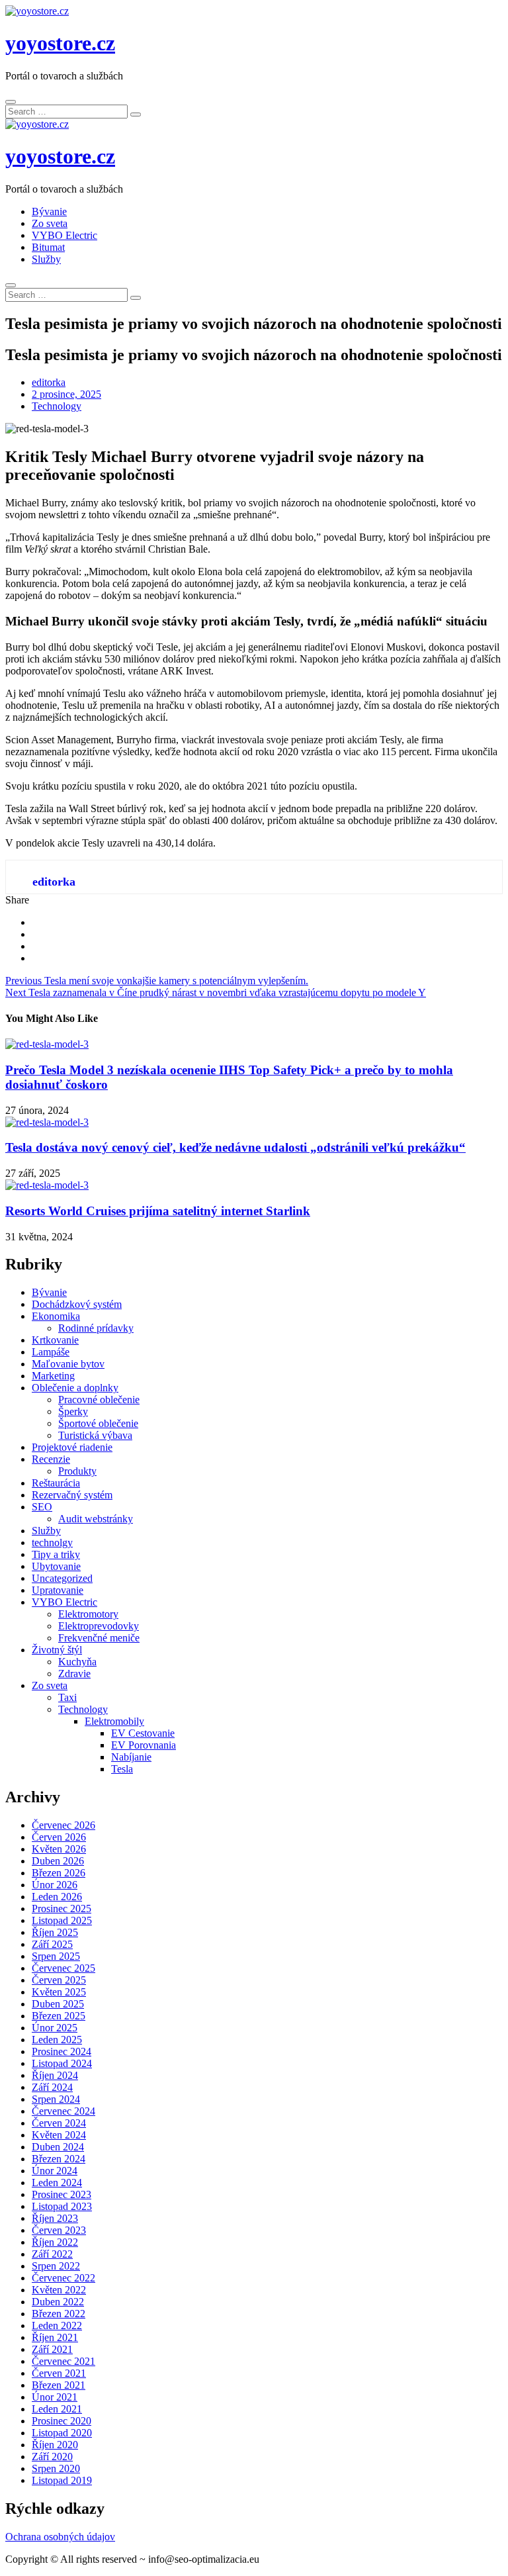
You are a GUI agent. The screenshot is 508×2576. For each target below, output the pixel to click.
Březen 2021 (59, 2385)
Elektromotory (88, 1614)
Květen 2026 (59, 1849)
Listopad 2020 (62, 2433)
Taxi (67, 1697)
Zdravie (74, 1674)
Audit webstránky (96, 1519)
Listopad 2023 (62, 2206)
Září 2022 (52, 2254)
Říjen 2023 (55, 2218)
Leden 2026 (57, 1897)
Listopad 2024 (62, 2063)
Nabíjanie (131, 1757)
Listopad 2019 (62, 2480)
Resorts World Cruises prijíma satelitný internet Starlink (158, 1211)
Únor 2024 (55, 2171)
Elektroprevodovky (99, 1626)
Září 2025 (52, 1944)
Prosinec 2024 (62, 2051)
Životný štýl (57, 1650)
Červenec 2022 (63, 2278)
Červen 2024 (59, 2123)
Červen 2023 (59, 2230)
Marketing (53, 1376)
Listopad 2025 (62, 1920)
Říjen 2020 (55, 2445)
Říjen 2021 (55, 2337)
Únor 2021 (55, 2397)
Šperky (73, 1411)
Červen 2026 (59, 1837)
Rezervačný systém (72, 1495)
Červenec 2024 (63, 2111)
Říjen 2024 (55, 2075)
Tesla (122, 1769)
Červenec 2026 (63, 1825)
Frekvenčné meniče (99, 1638)
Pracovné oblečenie (99, 1400)
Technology (57, 406)
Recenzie (51, 1459)
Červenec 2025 (63, 1968)
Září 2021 (52, 2349)
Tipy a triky (56, 1554)
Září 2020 (52, 2457)
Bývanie (49, 211)
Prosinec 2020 (62, 2421)
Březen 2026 (59, 1873)
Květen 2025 (59, 1992)
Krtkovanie (55, 1340)
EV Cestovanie (143, 1733)
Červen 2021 (59, 2373)
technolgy (52, 1542)
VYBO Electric (64, 235)
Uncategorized (62, 1578)
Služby (46, 259)
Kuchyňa (77, 1662)
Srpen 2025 (56, 1956)
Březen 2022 (59, 2314)
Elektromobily (114, 1721)
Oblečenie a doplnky (75, 1388)
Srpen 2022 (56, 2266)
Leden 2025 (57, 2040)
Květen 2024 (59, 2135)
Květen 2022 (59, 2290)
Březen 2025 (59, 2016)
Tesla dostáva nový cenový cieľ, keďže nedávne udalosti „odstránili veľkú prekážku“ (235, 1147)
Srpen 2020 (56, 2468)
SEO (42, 1507)
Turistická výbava (95, 1435)
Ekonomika (56, 1316)
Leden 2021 (57, 2409)
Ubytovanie (56, 1566)
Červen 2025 (59, 1980)
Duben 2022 (58, 2302)
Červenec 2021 (63, 2361)
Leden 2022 (57, 2325)
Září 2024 (52, 2087)
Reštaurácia (56, 1483)
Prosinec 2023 (62, 2194)
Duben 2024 (58, 2147)
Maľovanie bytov (68, 1364)
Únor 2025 (55, 2028)
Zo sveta (50, 223)
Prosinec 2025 (62, 1909)
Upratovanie (58, 1590)
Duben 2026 (58, 1861)
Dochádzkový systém (77, 1304)
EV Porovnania (144, 1745)
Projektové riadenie (72, 1447)
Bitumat (48, 247)
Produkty (77, 1471)
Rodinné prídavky (96, 1328)
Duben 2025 (58, 2004)
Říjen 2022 (55, 2242)
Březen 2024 (59, 2159)
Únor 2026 (55, 1885)
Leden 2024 (57, 2183)
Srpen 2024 (56, 2099)
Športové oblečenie (98, 1423)
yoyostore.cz (60, 43)
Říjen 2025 (55, 1932)
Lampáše (51, 1352)
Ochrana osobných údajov (60, 2537)
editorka (49, 382)
